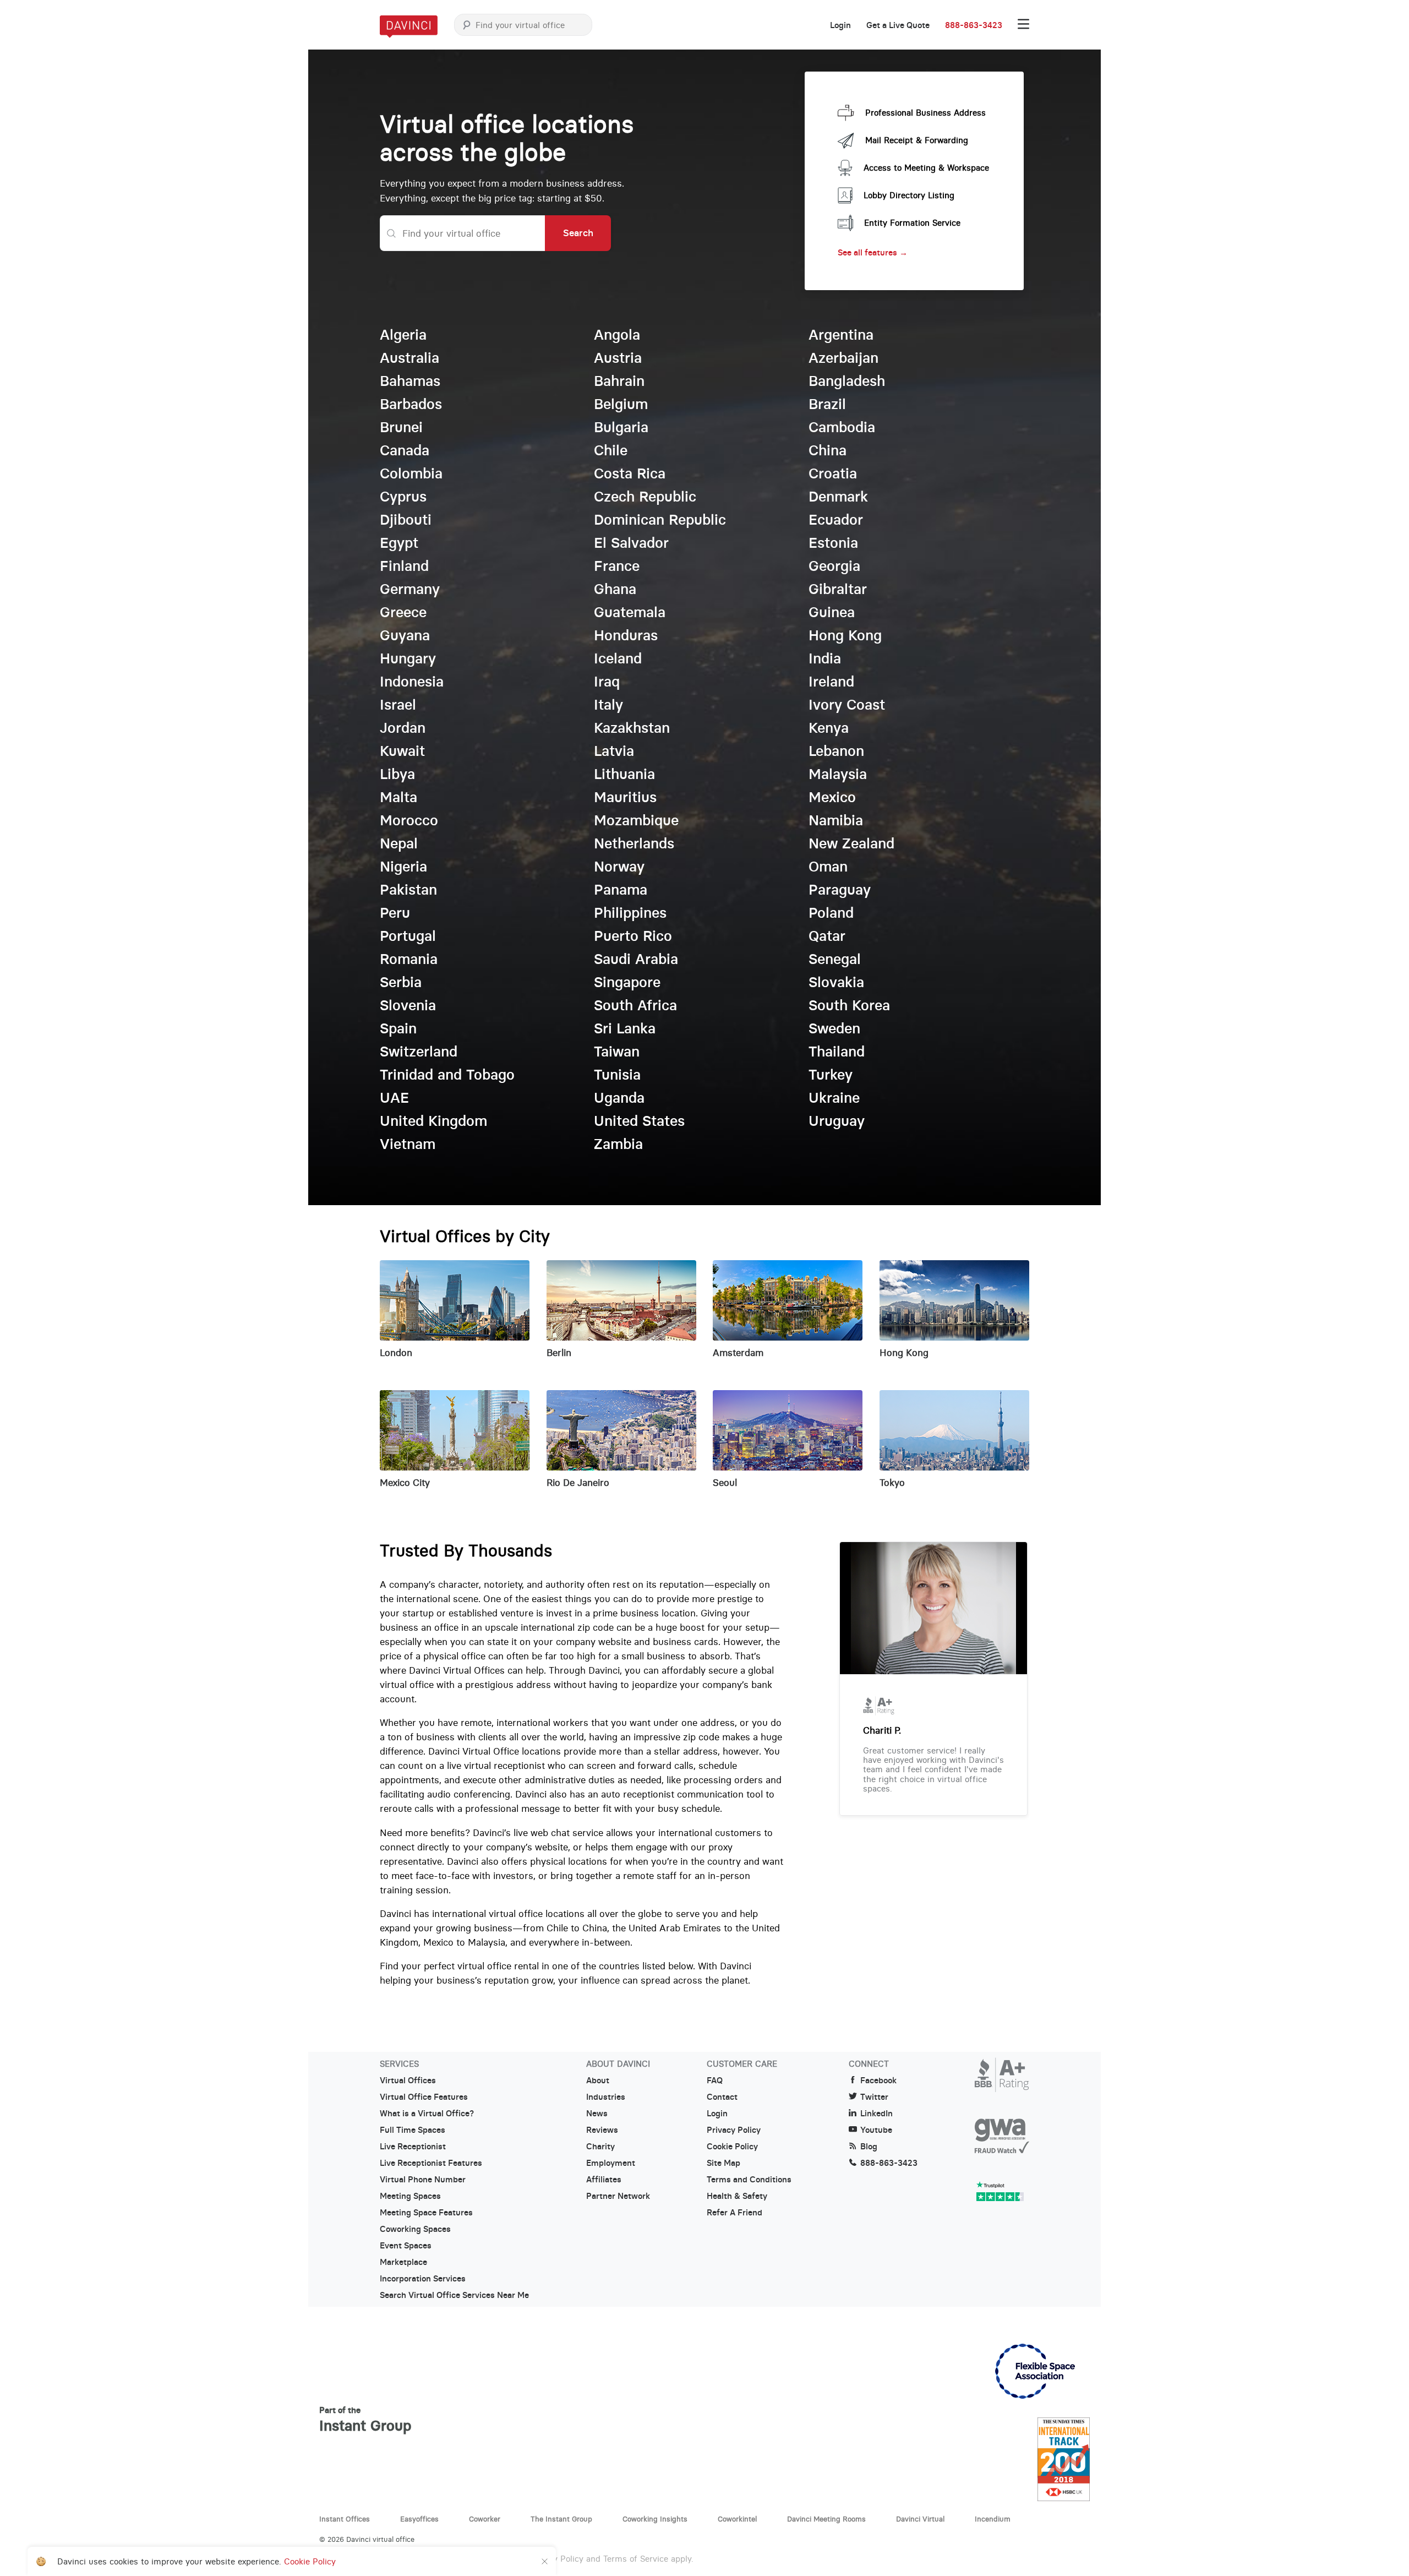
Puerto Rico (633, 936)
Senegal (835, 959)
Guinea (832, 612)
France (617, 566)
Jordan (403, 728)
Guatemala (630, 612)
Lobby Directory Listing (909, 195)
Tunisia (617, 1075)
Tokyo (892, 1483)
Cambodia (842, 427)
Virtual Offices (408, 2081)
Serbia (401, 982)
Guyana (405, 635)
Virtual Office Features (424, 2097)
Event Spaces (406, 2246)
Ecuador (836, 520)
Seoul (725, 1483)
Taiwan (617, 1052)
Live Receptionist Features (431, 2163)
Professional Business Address (925, 113)
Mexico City (405, 1483)
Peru (395, 913)
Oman (828, 867)
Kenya (829, 728)
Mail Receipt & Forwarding (917, 140)
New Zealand (851, 843)
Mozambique (636, 820)
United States (639, 1121)
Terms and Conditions (749, 2180)
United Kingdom (433, 1121)
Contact (722, 2097)
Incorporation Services (423, 2279)
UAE (394, 1098)
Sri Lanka (625, 1028)
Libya (397, 774)
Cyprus (403, 497)
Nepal (399, 843)
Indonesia (412, 682)
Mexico (832, 797)
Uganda (619, 1098)
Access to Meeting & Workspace (926, 168)
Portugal (408, 936)
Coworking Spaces (415, 2229)
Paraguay (840, 890)
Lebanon (836, 751)
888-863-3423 (974, 25)
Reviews (602, 2130)
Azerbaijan (843, 358)
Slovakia (836, 982)
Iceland (618, 658)
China (828, 450)
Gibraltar (838, 589)
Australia (409, 358)
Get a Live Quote (898, 25)
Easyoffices (419, 2519)
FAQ (715, 2081)
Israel (398, 705)
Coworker (485, 2519)
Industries (606, 2097)
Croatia (833, 473)
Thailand (837, 1052)
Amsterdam (738, 1353)
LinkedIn (876, 2114)
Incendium (993, 2519)
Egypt (399, 543)
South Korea (849, 1005)
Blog (869, 2147)
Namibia (836, 820)
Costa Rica (630, 473)
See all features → (873, 252)
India (825, 658)
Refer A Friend (734, 2213)
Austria (618, 358)
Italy (608, 705)
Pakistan (408, 890)
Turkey (831, 1075)
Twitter (874, 2097)
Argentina (841, 335)
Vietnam (408, 1144)
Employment (611, 2163)
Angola (617, 335)
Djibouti (406, 520)
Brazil (827, 404)
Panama (621, 890)
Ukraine (834, 1098)
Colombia (411, 473)
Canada (405, 450)
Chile (611, 450)
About (598, 2081)
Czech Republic (645, 497)
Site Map (723, 2163)
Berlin (559, 1353)
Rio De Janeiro (578, 1483)
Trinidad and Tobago (447, 1075)
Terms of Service (636, 2559)
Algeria (403, 335)
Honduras (626, 635)
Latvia (614, 751)
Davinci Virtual (920, 2519)
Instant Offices (345, 2519)
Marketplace (403, 2262)
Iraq (607, 682)
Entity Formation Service (912, 223)
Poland (831, 913)
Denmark (838, 497)
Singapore (627, 982)
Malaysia (838, 774)
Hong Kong (845, 635)
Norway (619, 867)
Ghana (615, 589)
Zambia (618, 1144)
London (396, 1353)
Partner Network (618, 2196)
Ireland (831, 682)
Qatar (827, 936)
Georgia (834, 566)
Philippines (630, 913)
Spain (398, 1028)
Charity (600, 2147)
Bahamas (410, 381)
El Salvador (631, 543)
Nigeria (403, 867)
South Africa (635, 1005)
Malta (398, 797)
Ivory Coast (847, 705)
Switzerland (419, 1052)
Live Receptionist (413, 2147)
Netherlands (634, 843)
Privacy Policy (734, 2130)
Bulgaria (621, 427)
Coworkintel (737, 2519)
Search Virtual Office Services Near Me (454, 2295)
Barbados (411, 404)
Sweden (834, 1028)
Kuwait (402, 751)
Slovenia (408, 1005)
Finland (404, 566)
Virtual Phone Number (423, 2180)
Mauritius (625, 797)
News (597, 2114)
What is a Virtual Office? (427, 2114)
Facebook (878, 2081)
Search (578, 233)
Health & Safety (737, 2196)
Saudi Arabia (636, 959)
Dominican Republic (660, 520)
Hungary (408, 658)
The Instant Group (561, 2519)
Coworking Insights (655, 2519)
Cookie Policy (732, 2147)
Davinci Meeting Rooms (826, 2519)
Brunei (401, 427)
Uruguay (837, 1121)
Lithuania (624, 774)
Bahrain (619, 381)
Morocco (409, 820)
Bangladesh (847, 381)
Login (840, 25)
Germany (410, 589)
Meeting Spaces (410, 2196)
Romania (409, 959)
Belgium (621, 404)
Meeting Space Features (426, 2213)
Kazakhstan (632, 728)
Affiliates (604, 2180)
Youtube (876, 2130)
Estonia (833, 543)
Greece (403, 612)
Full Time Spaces (413, 2130)
